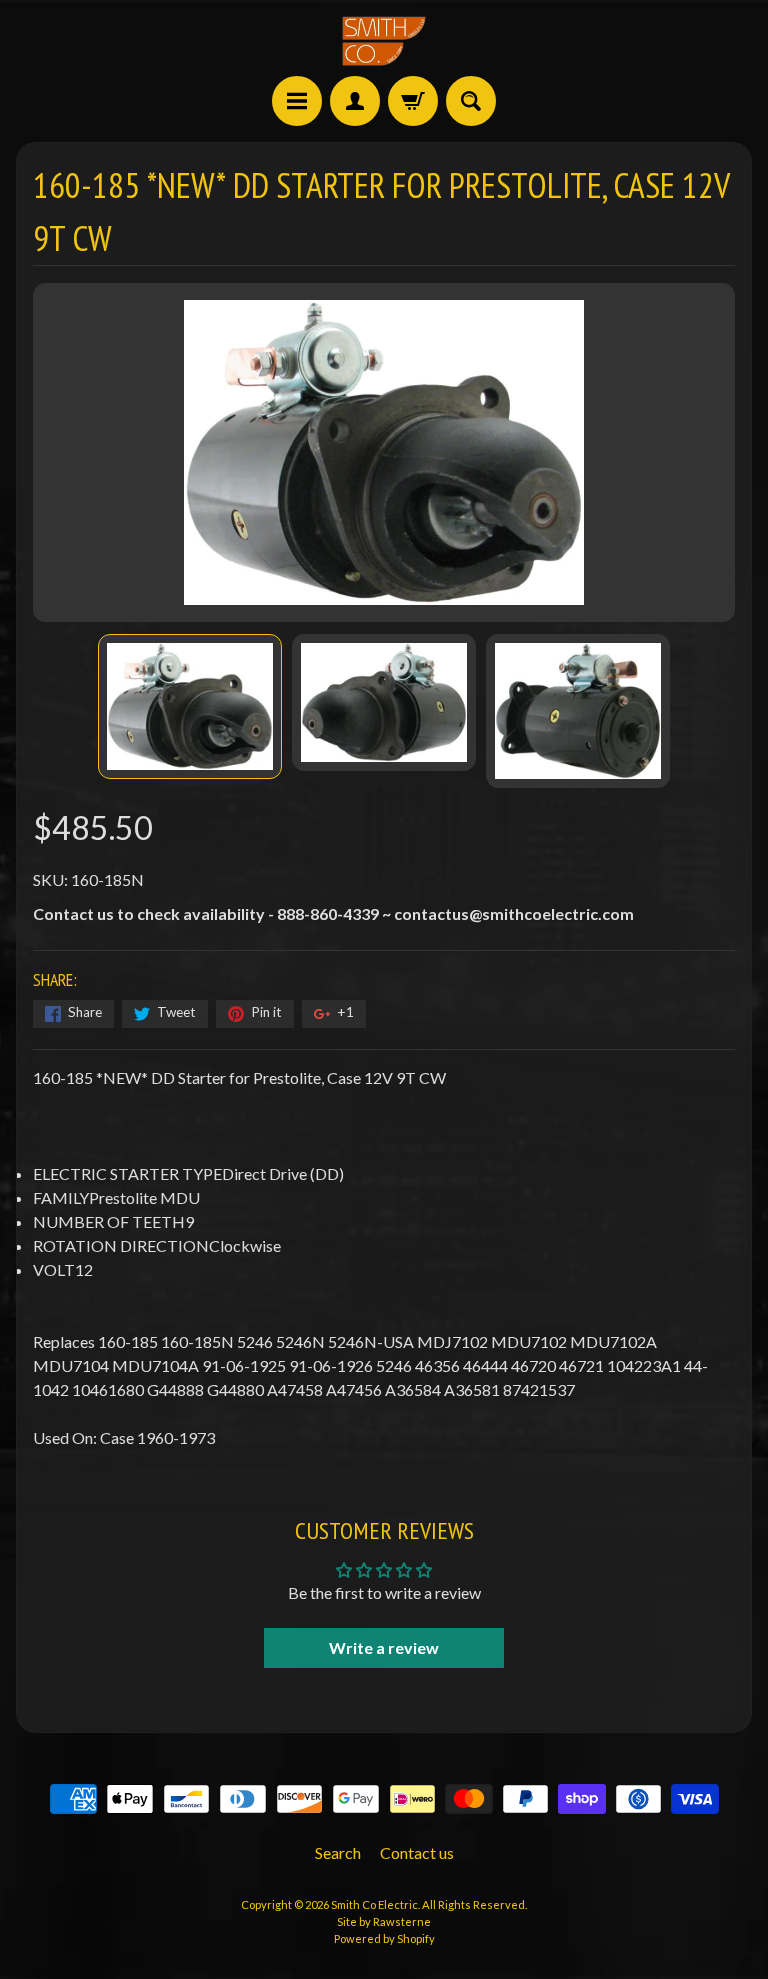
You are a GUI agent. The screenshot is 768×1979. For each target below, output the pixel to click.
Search (338, 1852)
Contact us (417, 1852)
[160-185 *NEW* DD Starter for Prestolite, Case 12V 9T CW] (190, 706)
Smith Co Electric (374, 1904)
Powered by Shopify (384, 1938)
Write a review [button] (384, 1647)
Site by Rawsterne (384, 1921)
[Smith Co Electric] (384, 41)
